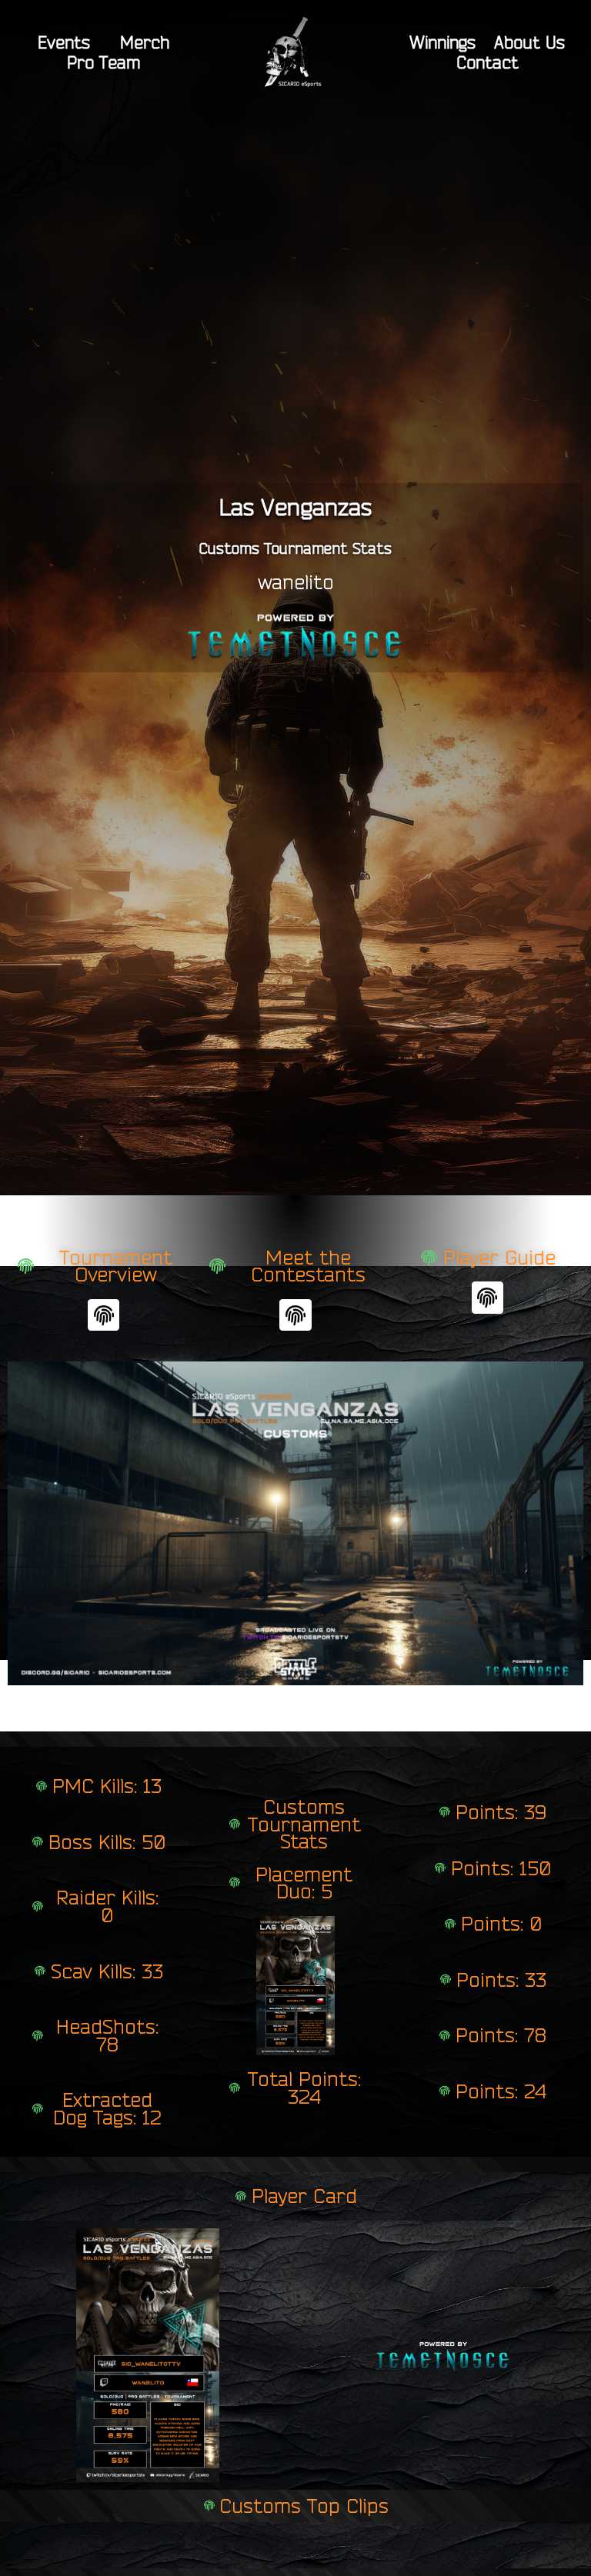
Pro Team (104, 62)
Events (64, 42)
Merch (145, 42)
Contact (487, 62)
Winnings (442, 42)
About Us (529, 42)
